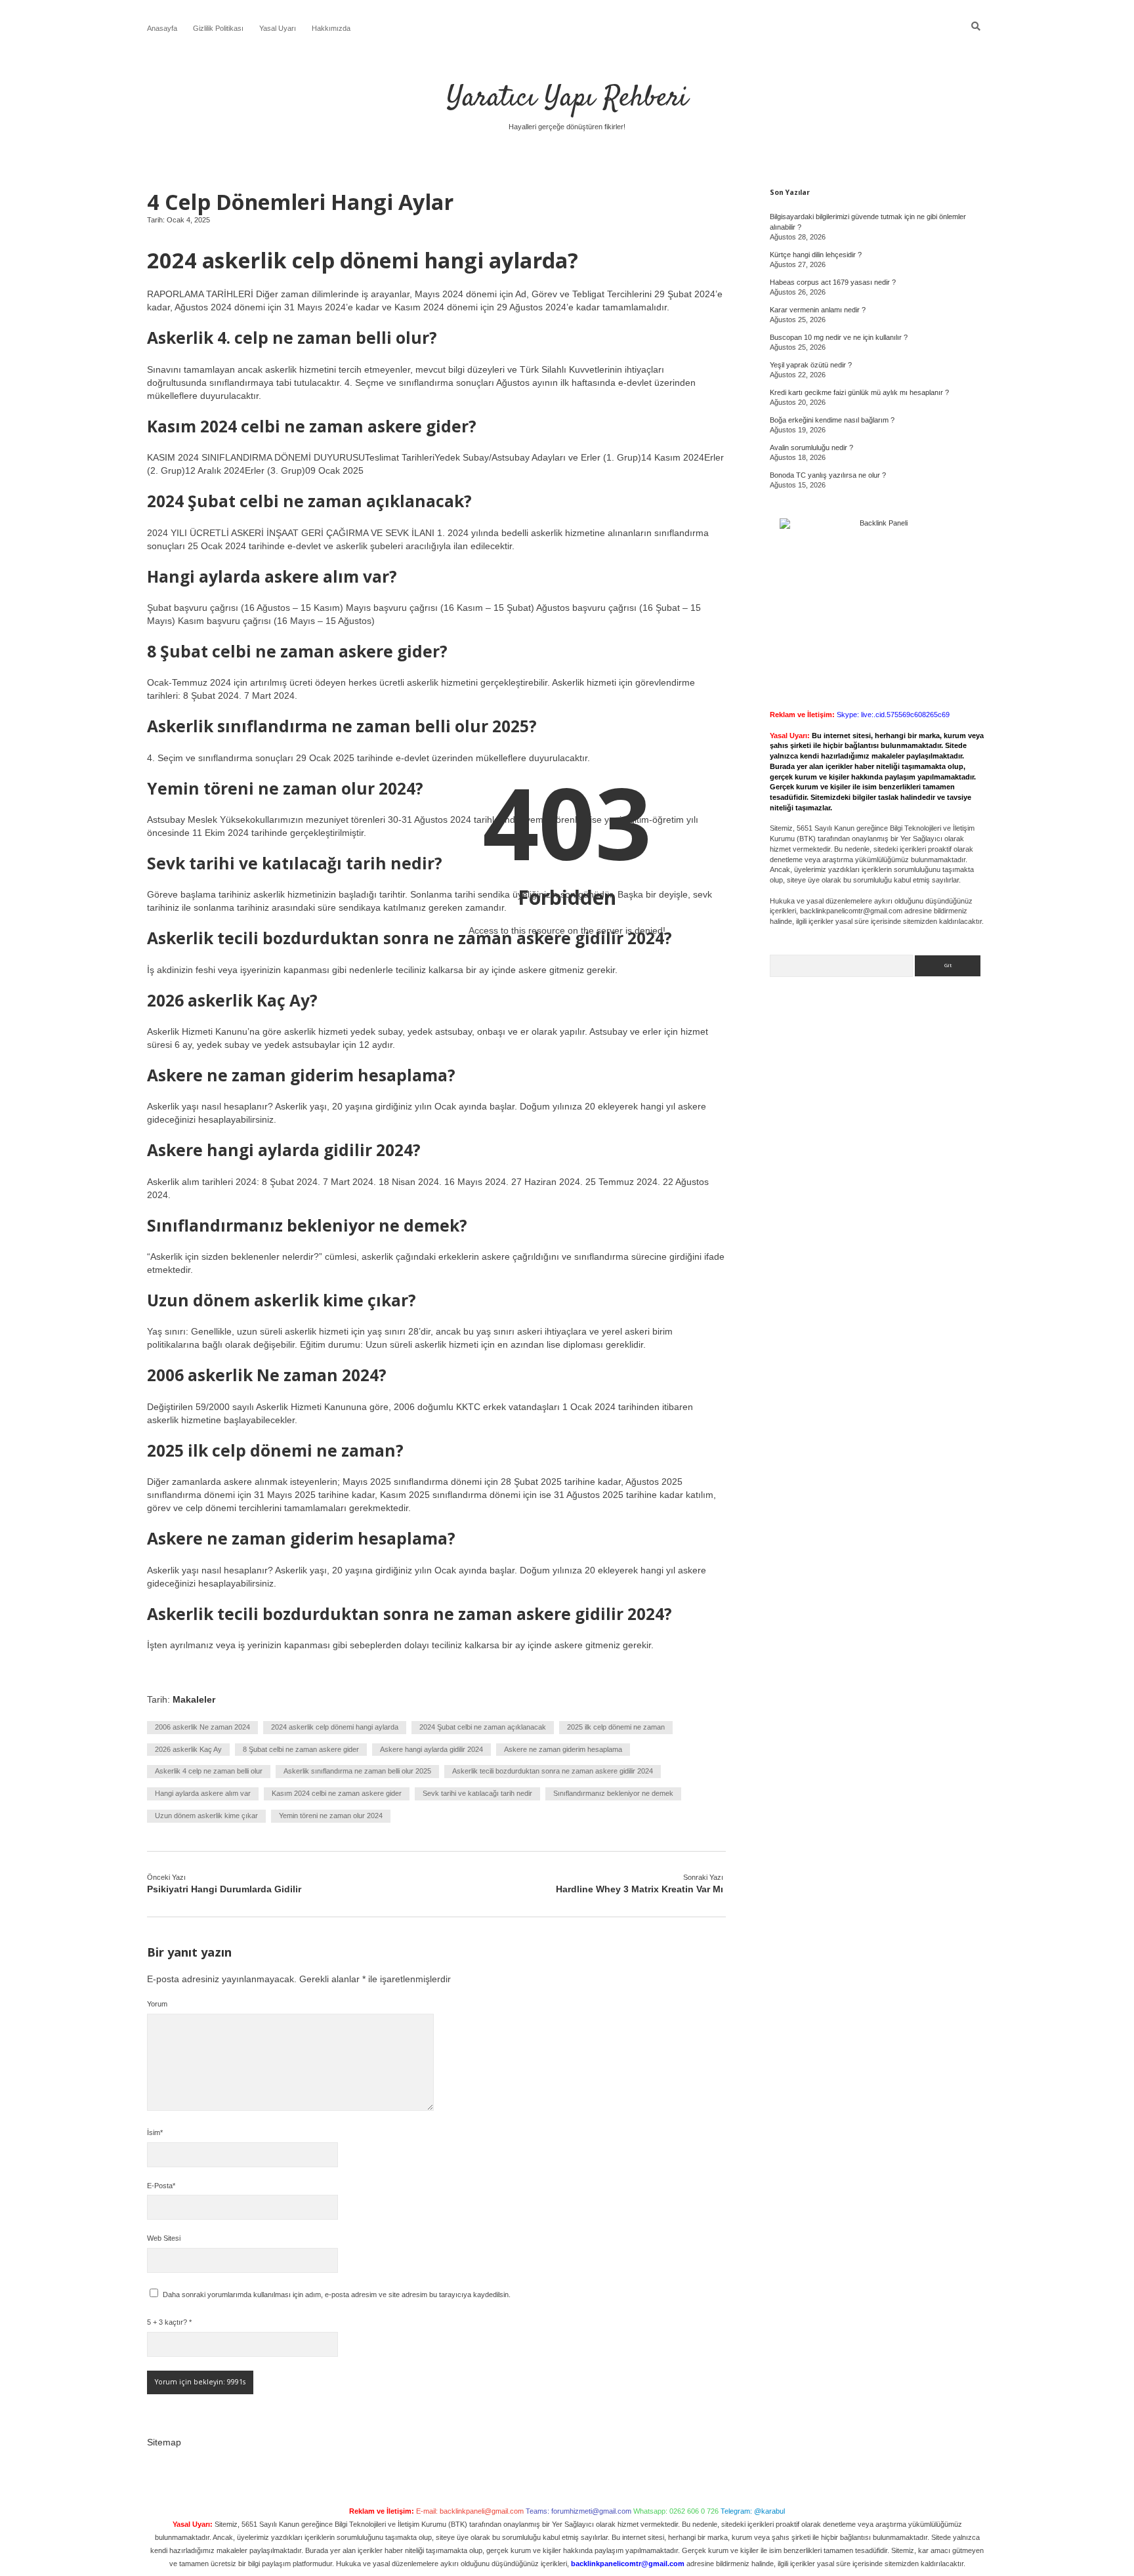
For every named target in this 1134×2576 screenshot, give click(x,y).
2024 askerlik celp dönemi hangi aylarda (335, 1727)
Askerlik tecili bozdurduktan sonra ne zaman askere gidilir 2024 (553, 1771)
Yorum (157, 2004)
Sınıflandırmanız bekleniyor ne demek (613, 1793)
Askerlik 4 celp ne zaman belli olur (209, 1771)
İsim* (155, 2132)
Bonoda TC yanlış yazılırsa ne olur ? (828, 475)
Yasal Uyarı (278, 28)
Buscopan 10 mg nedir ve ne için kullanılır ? (839, 337)
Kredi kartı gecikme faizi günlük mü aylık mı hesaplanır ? (859, 392)
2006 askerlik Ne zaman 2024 (202, 1727)
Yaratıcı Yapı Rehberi (567, 98)
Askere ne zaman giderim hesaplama (563, 1749)
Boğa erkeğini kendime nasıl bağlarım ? (832, 420)
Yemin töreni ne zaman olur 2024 (331, 1816)
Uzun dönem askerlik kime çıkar (206, 1816)
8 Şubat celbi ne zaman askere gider (301, 1749)
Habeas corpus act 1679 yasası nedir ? (833, 282)
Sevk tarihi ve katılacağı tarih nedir (477, 1793)
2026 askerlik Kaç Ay (188, 1749)
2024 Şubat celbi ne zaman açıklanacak (483, 1727)
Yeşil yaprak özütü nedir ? (811, 365)
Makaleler (194, 1699)
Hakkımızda (331, 28)
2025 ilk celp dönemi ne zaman (616, 1727)
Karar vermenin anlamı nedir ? (818, 310)
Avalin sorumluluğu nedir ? (811, 447)
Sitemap (164, 2442)
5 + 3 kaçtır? (169, 2322)
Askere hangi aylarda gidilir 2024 (431, 1749)
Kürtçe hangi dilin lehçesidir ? (816, 255)
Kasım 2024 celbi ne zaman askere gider (337, 1793)
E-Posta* (161, 2186)
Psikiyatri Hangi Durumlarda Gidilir (224, 1889)
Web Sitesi (164, 2238)
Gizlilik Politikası (218, 28)
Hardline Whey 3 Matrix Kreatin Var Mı (640, 1889)
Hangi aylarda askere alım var (203, 1793)
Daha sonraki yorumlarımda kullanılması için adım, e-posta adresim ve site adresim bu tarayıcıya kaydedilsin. (337, 2295)
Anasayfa (162, 28)
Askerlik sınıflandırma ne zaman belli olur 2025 (357, 1771)
